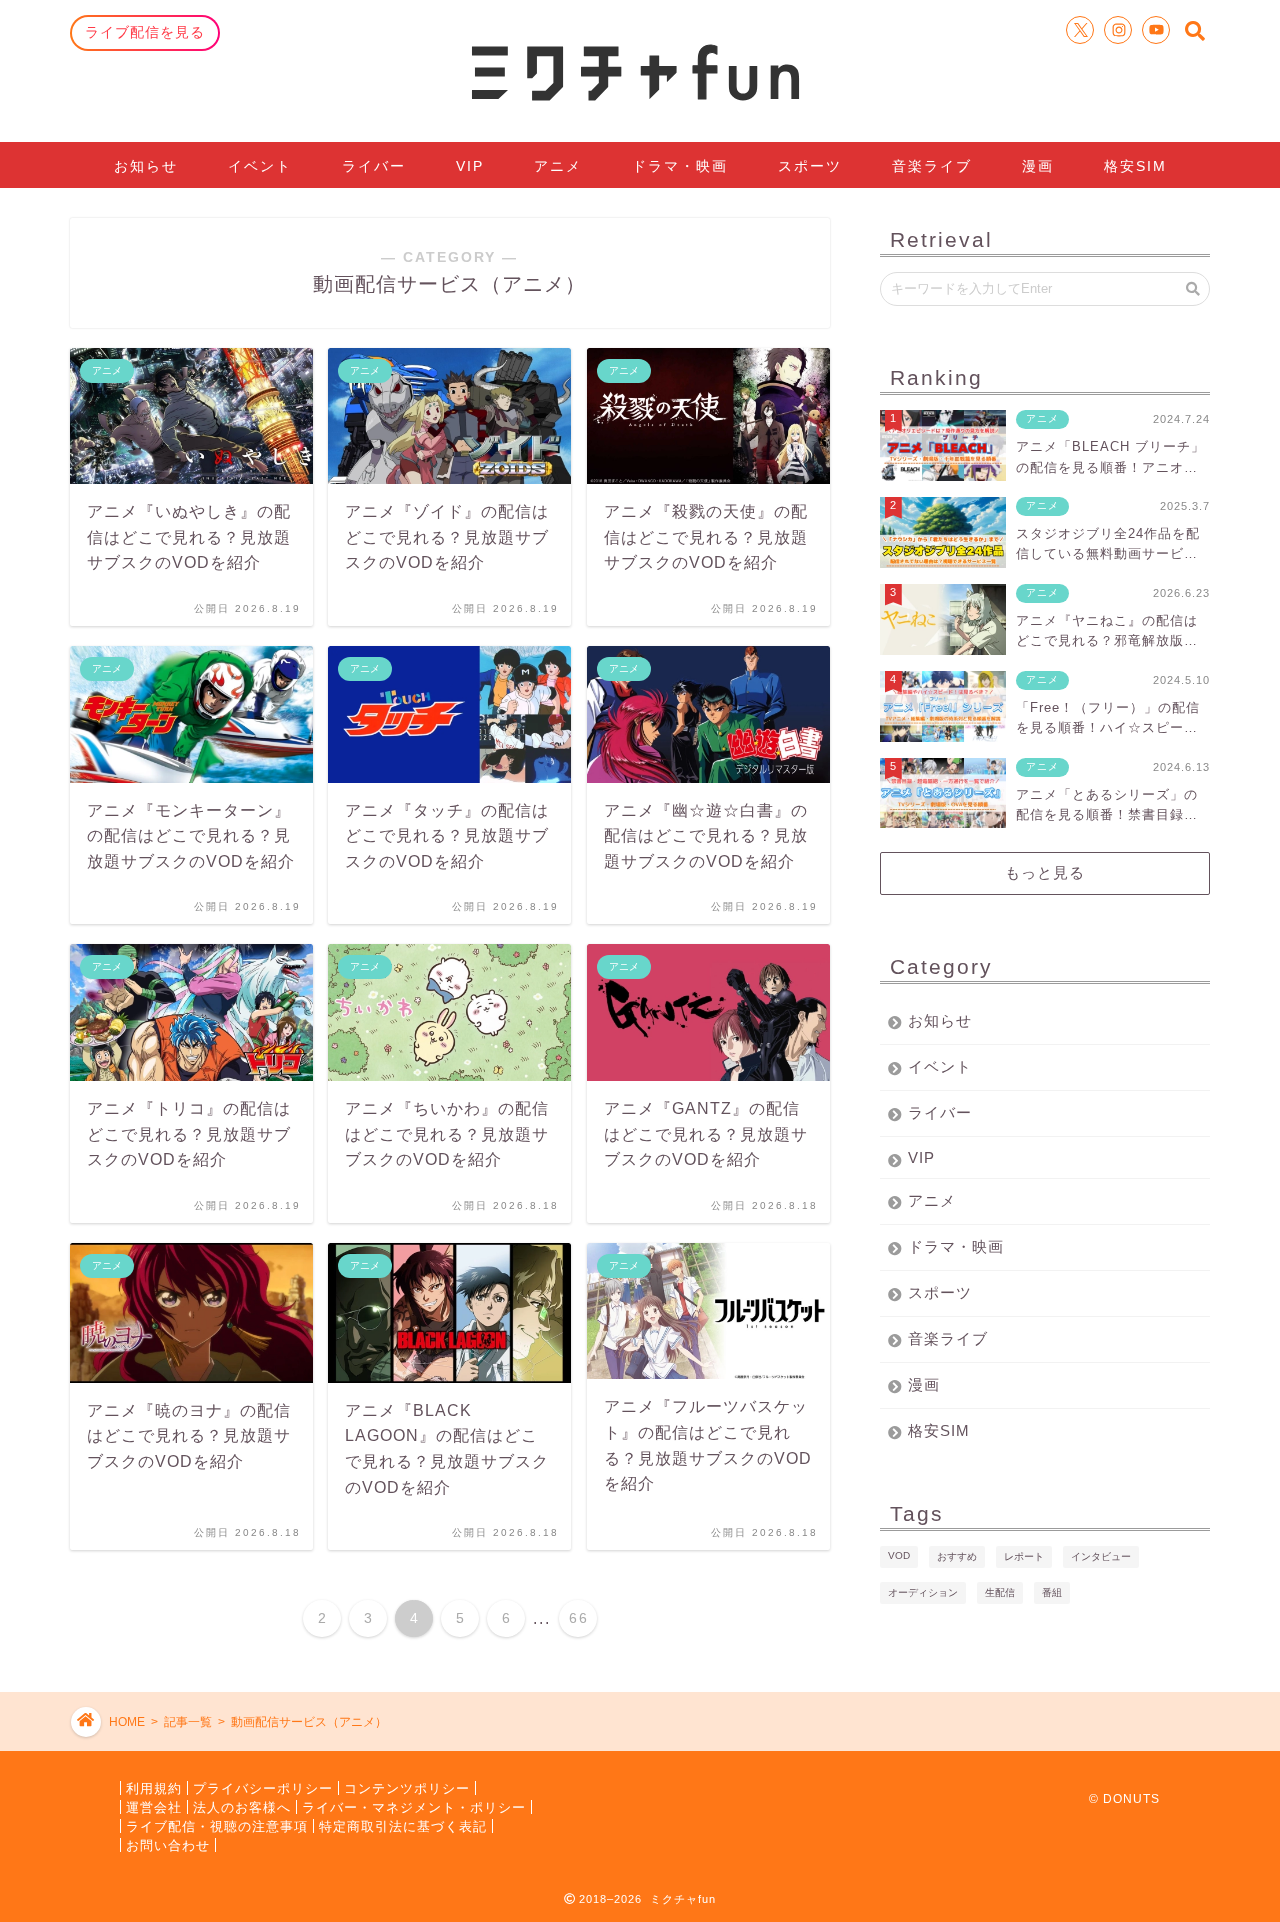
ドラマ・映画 (680, 166)
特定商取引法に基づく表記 (403, 1825)
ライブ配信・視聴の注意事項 (217, 1825)
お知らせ (146, 166)
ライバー (374, 166)
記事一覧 (188, 1722)
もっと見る (1045, 872)
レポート (1024, 1556)
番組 (1052, 1592)
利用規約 (154, 1787)
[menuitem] (322, 1618)
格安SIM (1135, 166)
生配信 (1000, 1592)
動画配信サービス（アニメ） (309, 1722)
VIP (470, 166)
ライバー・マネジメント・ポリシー (414, 1806)
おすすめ (957, 1556)
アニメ (558, 166)
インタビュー (1101, 1556)
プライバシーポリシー (263, 1787)
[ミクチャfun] (640, 71)
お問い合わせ (168, 1844)
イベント (260, 166)
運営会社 (154, 1806)
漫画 (1038, 166)
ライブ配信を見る (145, 32)
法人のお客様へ (242, 1806)
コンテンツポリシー (407, 1787)
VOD (899, 1555)
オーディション (923, 1592)
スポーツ (810, 166)
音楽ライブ (932, 166)
